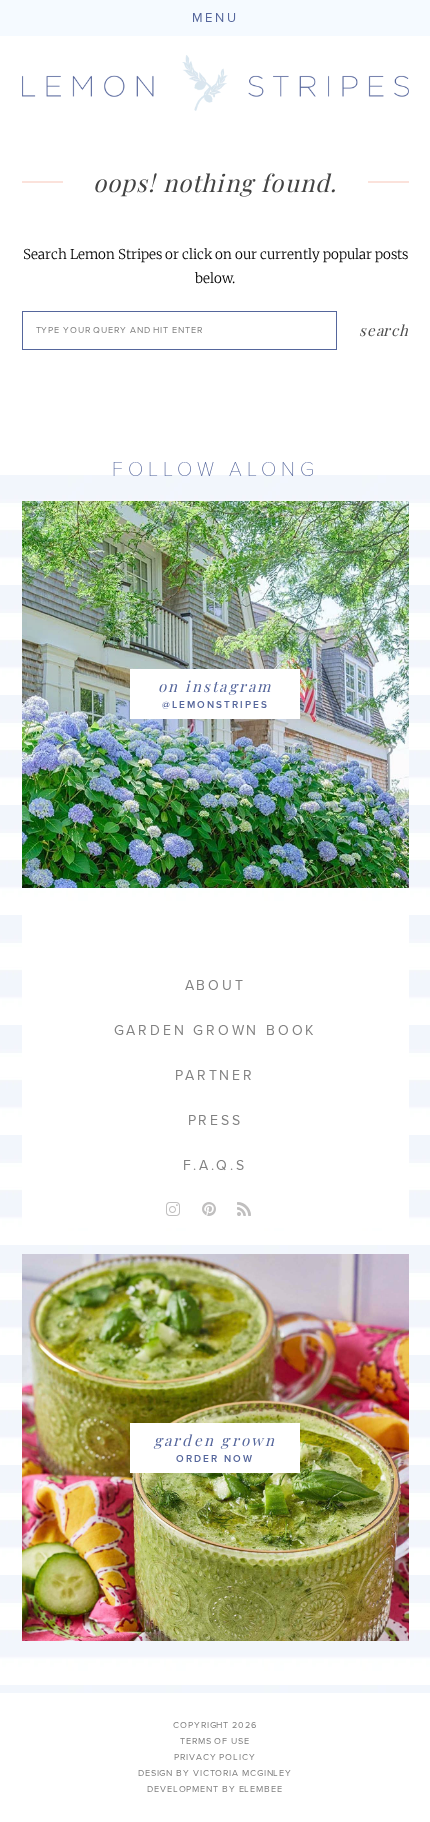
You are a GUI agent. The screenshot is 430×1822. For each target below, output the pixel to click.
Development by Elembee (215, 1789)
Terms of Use (215, 1741)
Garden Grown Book (215, 1030)
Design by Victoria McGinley (215, 1773)
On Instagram (215, 686)
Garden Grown (215, 1440)
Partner (215, 1075)
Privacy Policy (215, 1757)
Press (215, 1120)
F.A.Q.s (215, 1165)
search (384, 330)
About (215, 985)
